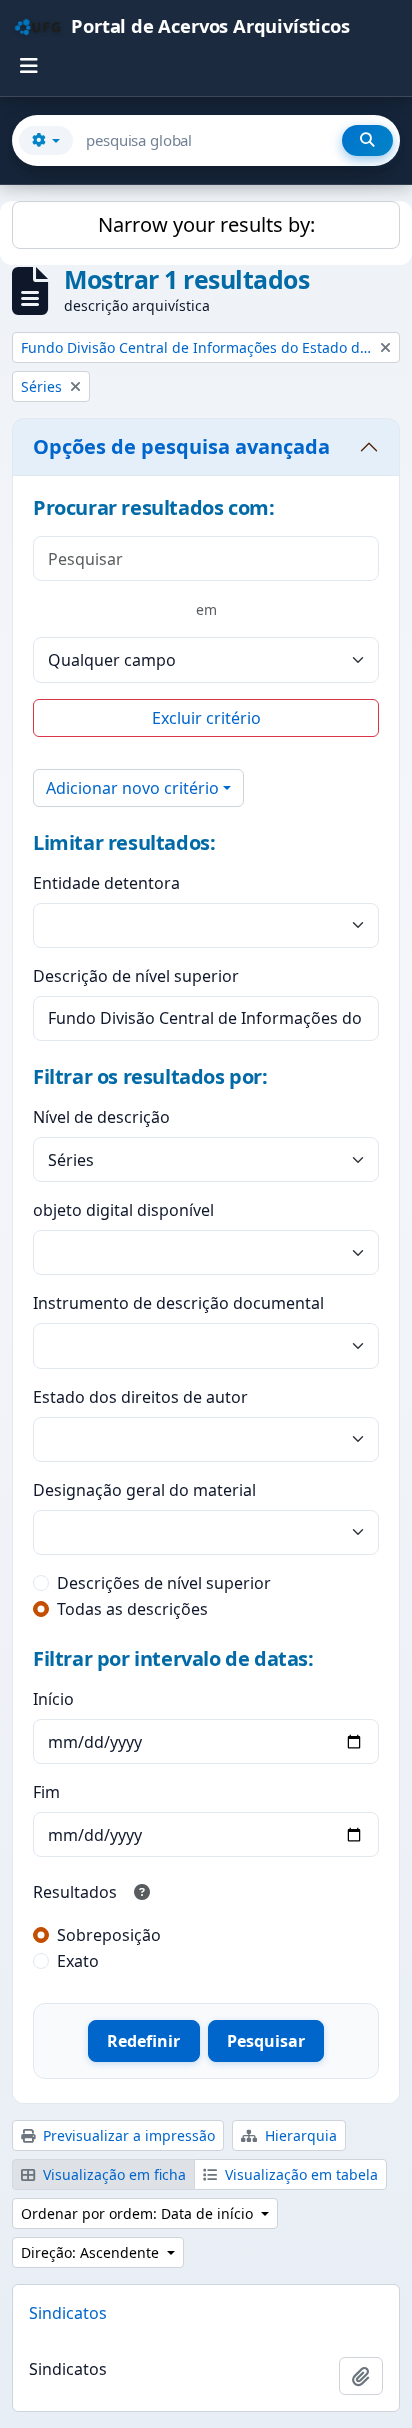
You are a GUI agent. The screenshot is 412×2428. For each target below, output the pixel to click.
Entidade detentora (106, 883)
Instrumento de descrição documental (178, 1303)
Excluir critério (206, 718)
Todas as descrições (132, 1609)
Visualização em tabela (299, 2174)
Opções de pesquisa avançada (181, 446)
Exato (78, 1961)
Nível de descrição (101, 1117)
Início (53, 1699)
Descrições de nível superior (164, 1583)
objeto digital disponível (123, 1210)
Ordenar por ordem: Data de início (139, 2213)
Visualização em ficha (112, 2174)
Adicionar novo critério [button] (132, 788)
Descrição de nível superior (136, 976)
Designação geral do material (144, 1490)
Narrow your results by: (206, 224)
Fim (46, 1792)
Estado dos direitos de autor (140, 1397)
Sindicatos (68, 2313)
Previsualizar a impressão (127, 2135)
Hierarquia (299, 2135)
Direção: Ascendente (92, 2252)
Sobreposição (109, 1935)
